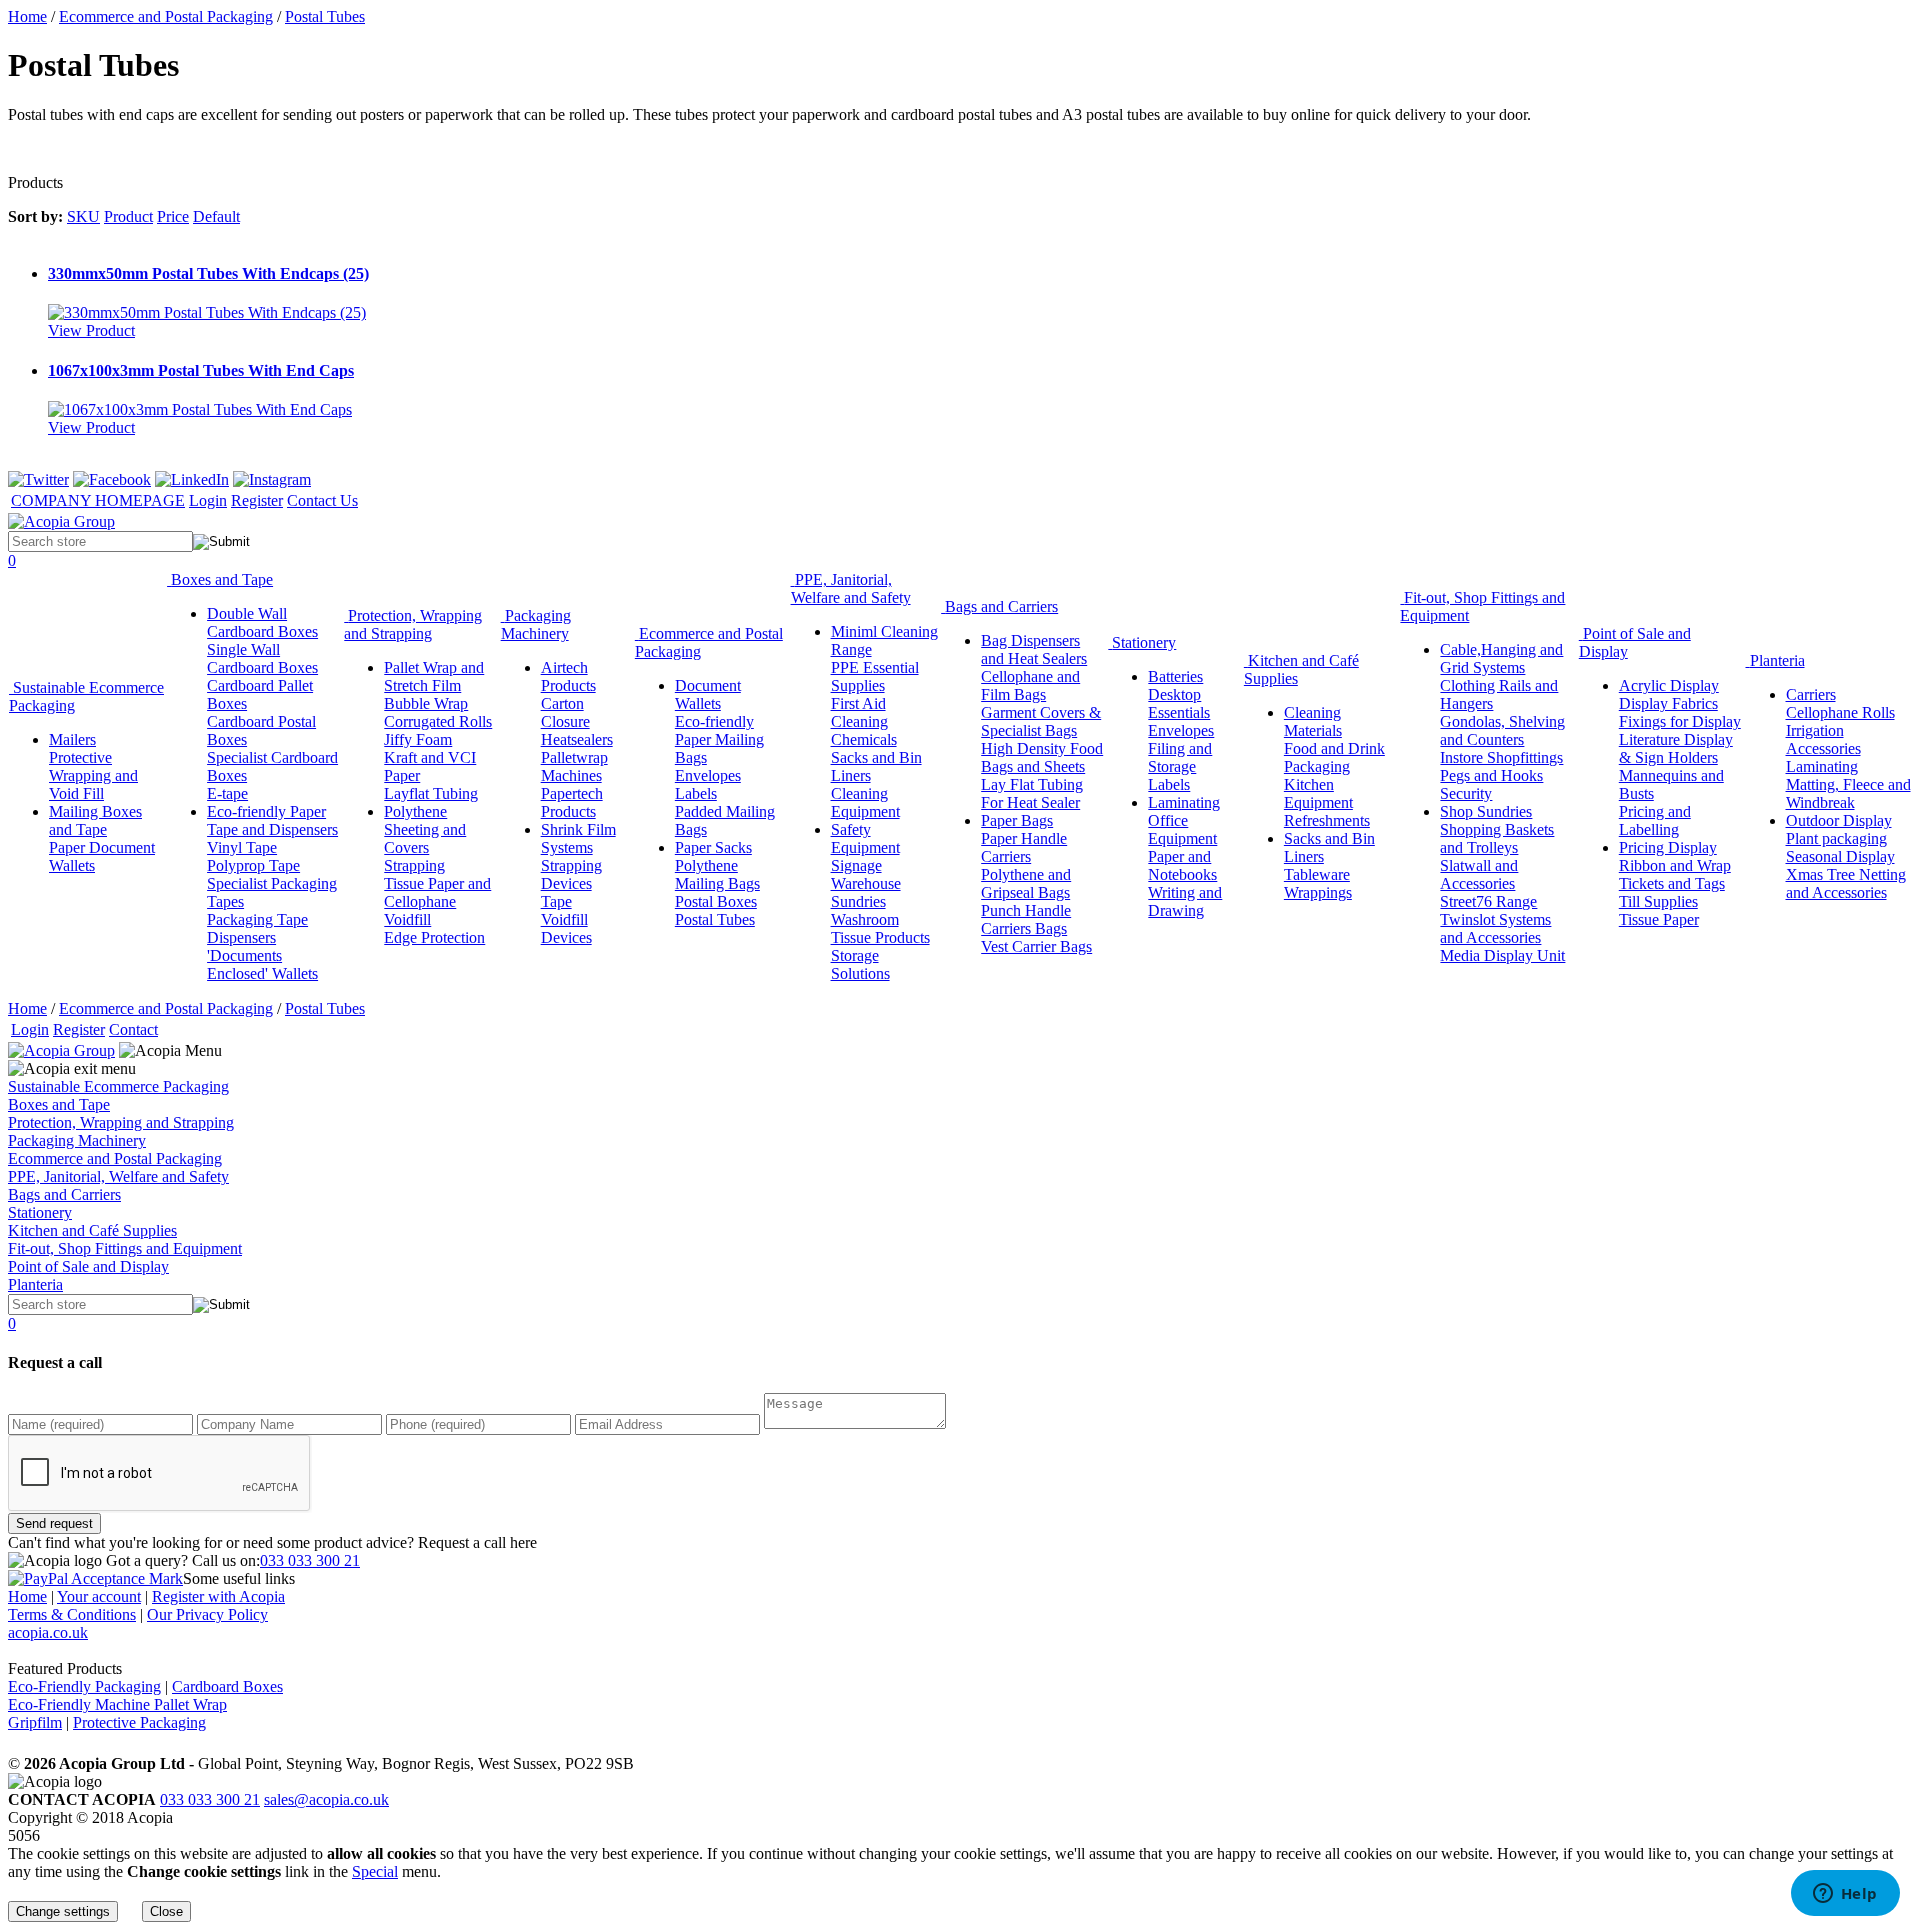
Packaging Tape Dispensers (257, 928)
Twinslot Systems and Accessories (1495, 928)
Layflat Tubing (431, 793)
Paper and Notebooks (1182, 865)
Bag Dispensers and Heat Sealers (1034, 649)
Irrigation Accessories (1823, 739)
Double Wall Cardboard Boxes (262, 622)
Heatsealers (577, 739)
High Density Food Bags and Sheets (1042, 757)
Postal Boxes (716, 901)
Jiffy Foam (418, 739)
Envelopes (708, 775)
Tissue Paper (1659, 919)
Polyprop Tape (253, 865)
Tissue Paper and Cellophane (437, 892)
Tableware (1317, 874)
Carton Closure (565, 712)
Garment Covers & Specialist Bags (1041, 721)
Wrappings (1318, 892)
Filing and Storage (1180, 757)
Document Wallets (708, 694)
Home (27, 16)
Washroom (865, 919)
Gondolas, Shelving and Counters (1502, 730)
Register (257, 500)
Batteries (1175, 676)
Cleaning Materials (1313, 721)
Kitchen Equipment (1318, 793)
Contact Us (322, 500)
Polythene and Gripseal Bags (1026, 883)
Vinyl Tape (242, 847)
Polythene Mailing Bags (717, 874)
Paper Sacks (713, 847)
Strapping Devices (571, 874)
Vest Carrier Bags (1036, 946)
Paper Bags (1017, 820)
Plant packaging (1836, 838)
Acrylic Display (1669, 685)
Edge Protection (434, 937)
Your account (99, 1596)
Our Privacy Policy (207, 1614)
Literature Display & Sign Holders (1676, 748)
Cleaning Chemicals (864, 730)
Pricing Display (1668, 847)
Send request (54, 1523)
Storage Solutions (860, 964)
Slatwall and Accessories (1479, 874)
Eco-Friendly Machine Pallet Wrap (117, 1704)
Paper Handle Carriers (1024, 847)
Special (375, 1871)
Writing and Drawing (1185, 901)
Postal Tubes (325, 16)
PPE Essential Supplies (875, 676)
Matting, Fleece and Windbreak (1848, 793)
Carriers (1811, 694)
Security (1466, 793)
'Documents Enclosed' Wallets (262, 964)
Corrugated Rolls (438, 721)
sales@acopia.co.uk (326, 1799)
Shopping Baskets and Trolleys (1497, 838)
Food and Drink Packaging (1334, 757)
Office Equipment (1182, 829)
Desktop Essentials (1179, 703)
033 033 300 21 (310, 1560)
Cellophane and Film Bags (1030, 685)
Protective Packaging (139, 1722)
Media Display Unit (1502, 955)
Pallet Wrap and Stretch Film (434, 676)
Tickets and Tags (1672, 883)
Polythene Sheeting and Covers (425, 829)
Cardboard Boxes (227, 1686)
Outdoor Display (1839, 820)
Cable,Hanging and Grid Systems (1501, 658)
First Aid (858, 703)
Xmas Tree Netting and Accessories (1846, 883)
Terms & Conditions (72, 1614)
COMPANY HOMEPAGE (98, 500)
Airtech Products (568, 676)
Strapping (414, 865)
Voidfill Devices (566, 928)
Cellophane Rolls (1840, 712)
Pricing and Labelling (1655, 820)
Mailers (72, 739)
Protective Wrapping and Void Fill (93, 775)
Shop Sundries (1486, 811)
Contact (133, 1029)
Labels (696, 793)
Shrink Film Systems (578, 838)
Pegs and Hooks (1491, 775)
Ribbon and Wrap (1675, 865)
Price (173, 216)
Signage (856, 865)
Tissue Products (880, 937)
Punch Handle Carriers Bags (1026, 919)
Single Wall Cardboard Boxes (262, 658)
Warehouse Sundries (866, 892)
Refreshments (1327, 820)
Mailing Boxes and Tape (95, 820)
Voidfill (407, 919)
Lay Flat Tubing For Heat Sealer (1032, 793)
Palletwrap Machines (574, 766)
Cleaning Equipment (865, 802)
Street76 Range (1488, 901)
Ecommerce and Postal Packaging (166, 16)
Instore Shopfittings (1501, 757)
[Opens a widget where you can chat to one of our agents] (1845, 1895)
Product (128, 216)
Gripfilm (35, 1722)
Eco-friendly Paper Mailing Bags (719, 739)
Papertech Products (572, 802)
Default (216, 216)
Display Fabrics (1668, 703)
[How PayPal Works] (95, 1578)
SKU (83, 216)
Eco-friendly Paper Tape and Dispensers (272, 820)
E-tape (227, 793)
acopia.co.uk (48, 1632)
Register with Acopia (218, 1596)
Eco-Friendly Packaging (84, 1686)
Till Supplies (1658, 901)
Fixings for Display (1680, 721)
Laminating (1184, 802)
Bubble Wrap (426, 703)
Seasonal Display (1840, 856)
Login (208, 500)
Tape (556, 901)
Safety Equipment (865, 838)
